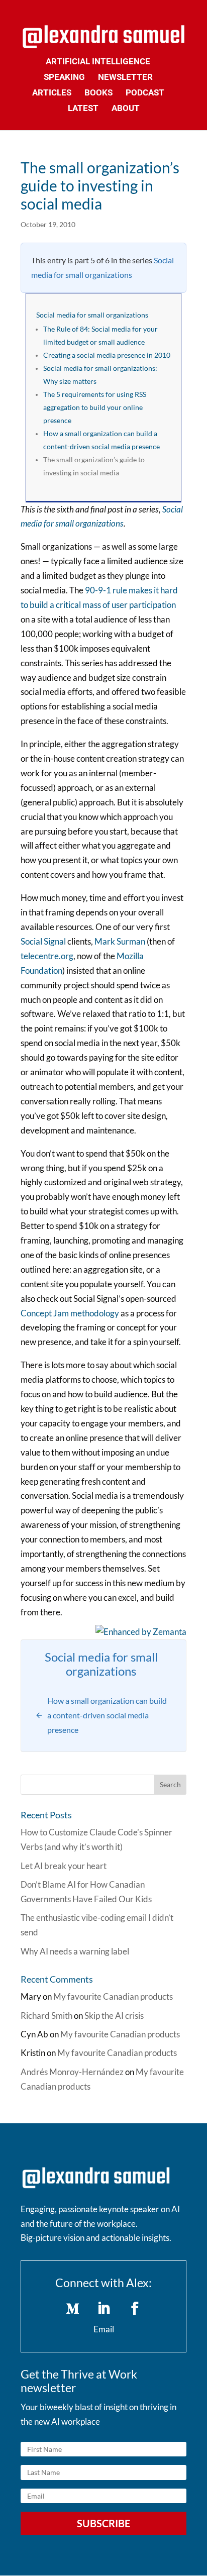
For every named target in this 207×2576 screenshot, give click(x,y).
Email (104, 2329)
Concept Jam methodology (70, 1313)
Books (98, 93)
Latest (83, 109)
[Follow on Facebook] (135, 2309)
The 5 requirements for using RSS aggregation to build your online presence (95, 407)
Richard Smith (46, 2016)
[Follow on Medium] (72, 2309)
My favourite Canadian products (113, 1996)
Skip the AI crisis (114, 2016)
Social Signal (43, 941)
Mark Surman (120, 941)
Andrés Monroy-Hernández (72, 2072)
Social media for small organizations (92, 315)
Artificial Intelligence (98, 62)
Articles (52, 93)
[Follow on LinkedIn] (103, 2309)
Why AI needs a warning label (75, 1951)
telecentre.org (47, 956)
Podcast (145, 93)
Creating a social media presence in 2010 (107, 355)
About (126, 109)
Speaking (64, 78)
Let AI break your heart (64, 1866)
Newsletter (125, 78)
